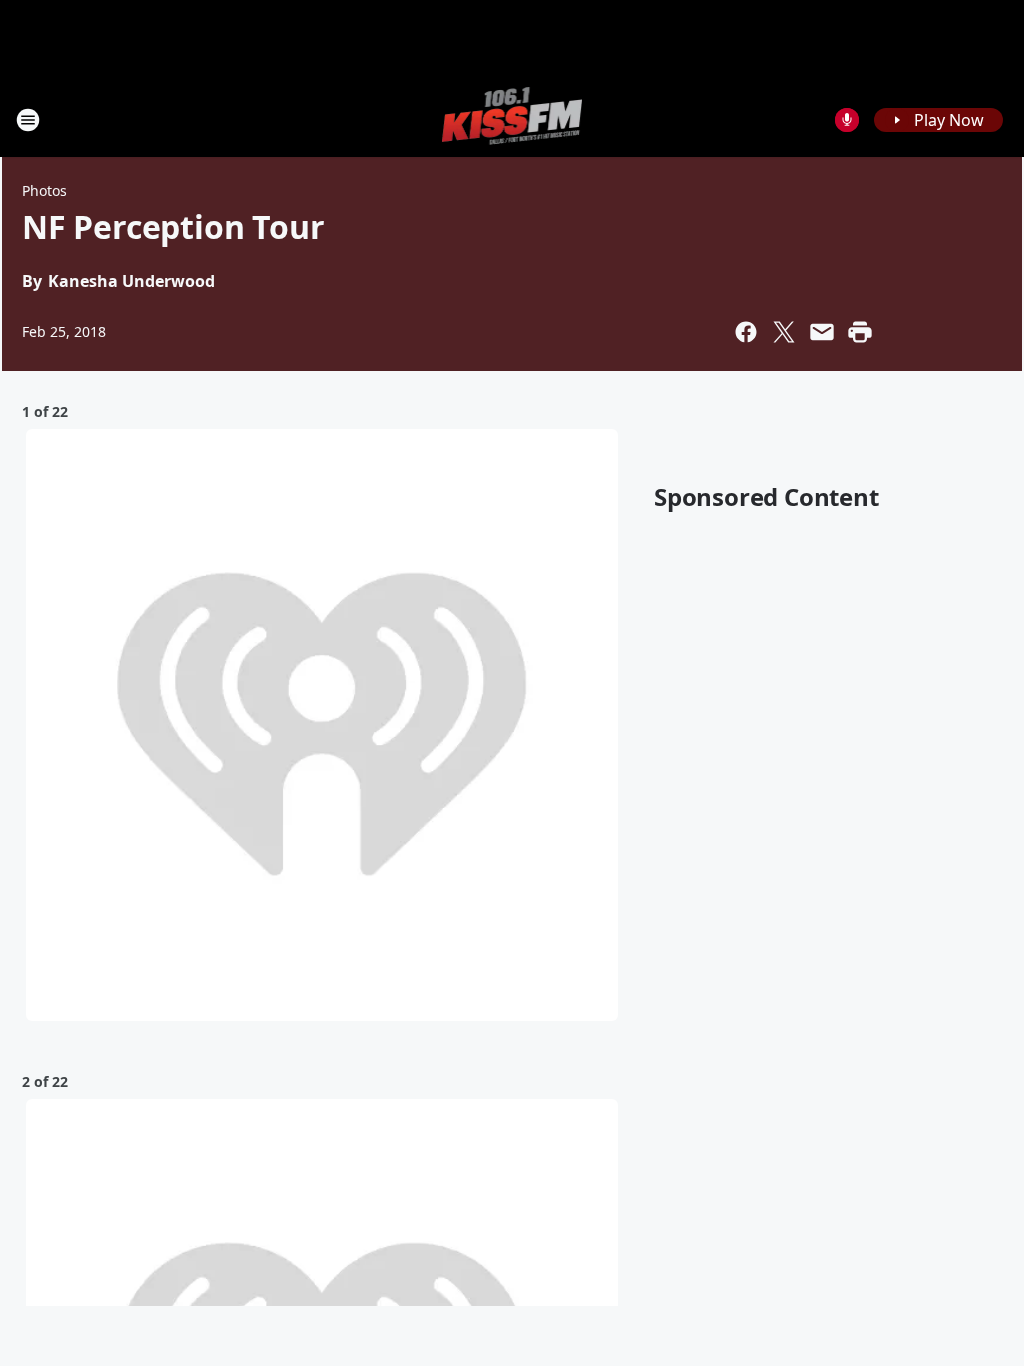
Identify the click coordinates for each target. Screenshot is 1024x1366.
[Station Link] (512, 119)
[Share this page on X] (784, 332)
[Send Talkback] (847, 120)
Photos (44, 190)
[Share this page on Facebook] (746, 332)
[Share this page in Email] (822, 332)
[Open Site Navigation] (28, 120)
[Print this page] (860, 332)
